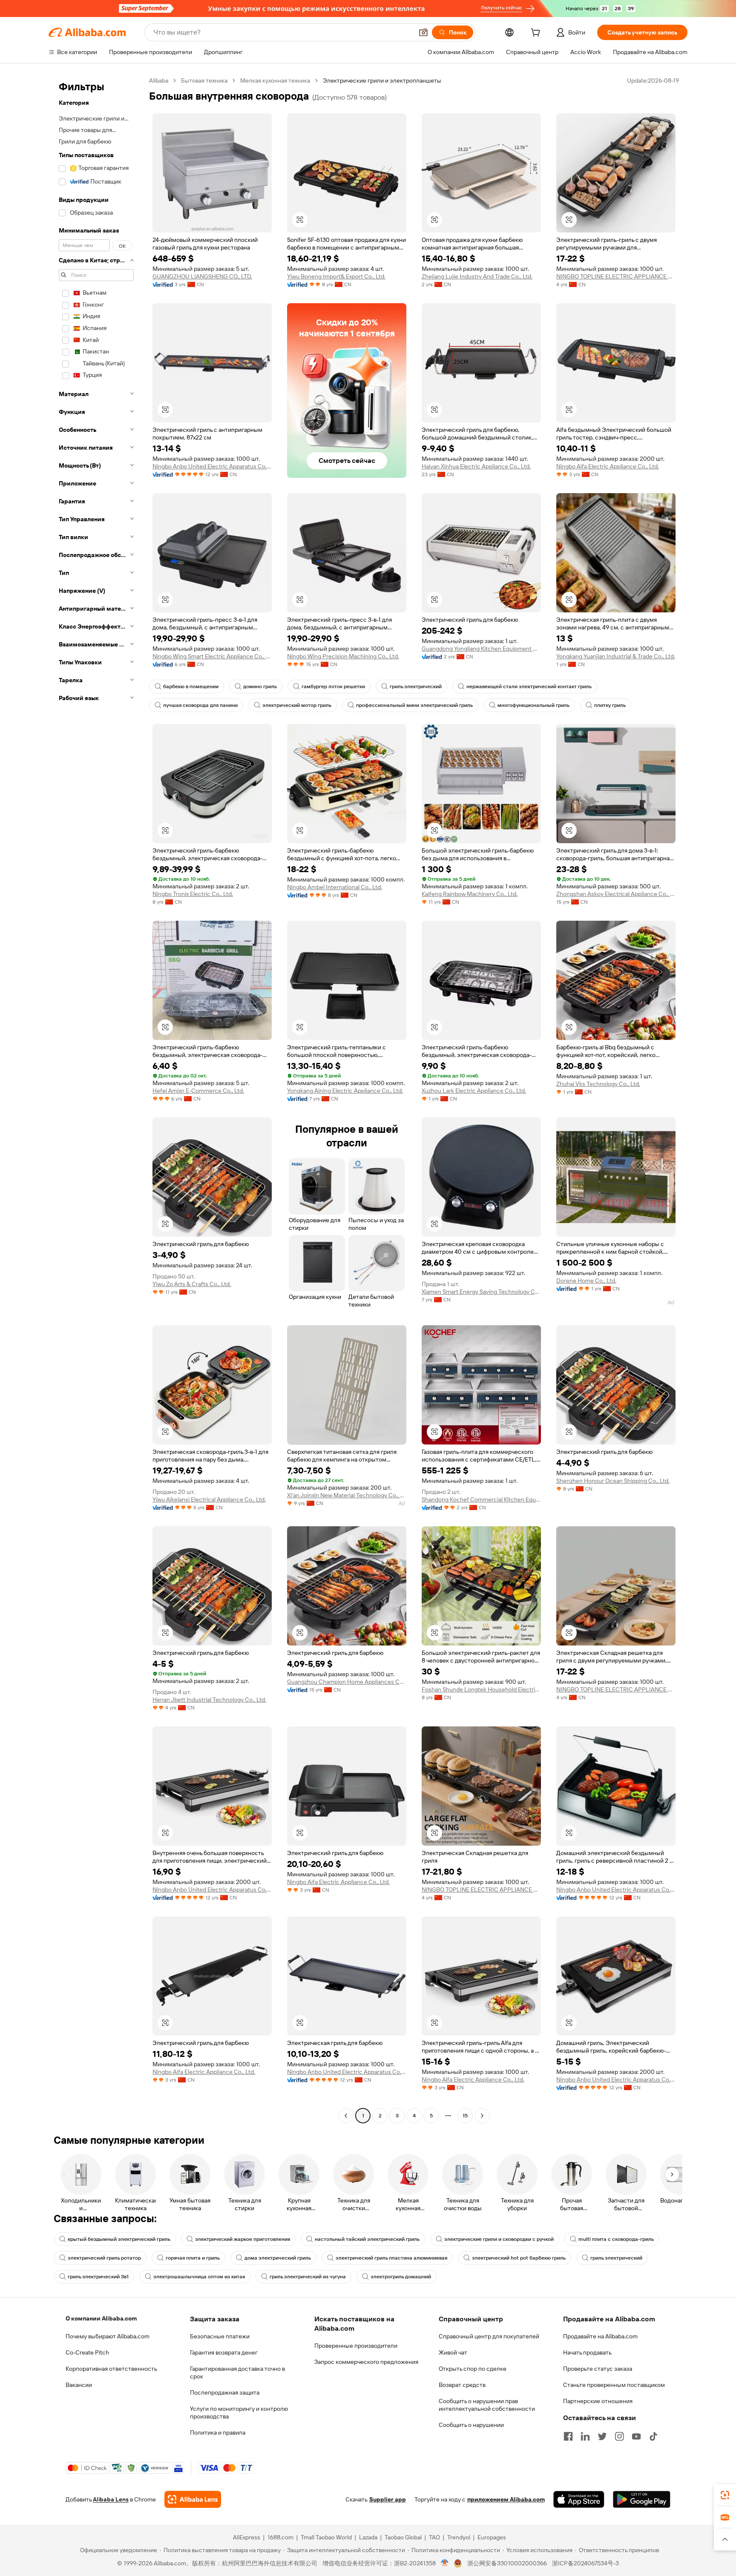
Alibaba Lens (111, 2499)
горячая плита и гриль (193, 2258)
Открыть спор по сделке (473, 2369)
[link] (725, 2495)
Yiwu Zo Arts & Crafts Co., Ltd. (192, 1284)
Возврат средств (462, 2385)
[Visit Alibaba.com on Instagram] (619, 2436)
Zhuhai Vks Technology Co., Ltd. (598, 1084)
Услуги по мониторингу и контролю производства (239, 2412)
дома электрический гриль (278, 2258)
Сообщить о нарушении (471, 2425)
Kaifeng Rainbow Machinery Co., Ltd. (470, 894)
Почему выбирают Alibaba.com (108, 2336)
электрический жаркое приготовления (243, 2239)
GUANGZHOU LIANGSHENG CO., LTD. (202, 276)
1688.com (280, 2537)
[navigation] (96, 1099)
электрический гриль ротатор (104, 2258)
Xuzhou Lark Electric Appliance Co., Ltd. (474, 1091)
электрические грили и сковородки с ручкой (499, 2239)
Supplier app (388, 2499)
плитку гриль (610, 705)
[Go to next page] (482, 2116)
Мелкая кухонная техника (275, 80)
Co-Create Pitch (87, 2352)
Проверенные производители (356, 2346)
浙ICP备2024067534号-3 (585, 2563)
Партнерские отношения (598, 2401)
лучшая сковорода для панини (200, 705)
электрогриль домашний (401, 2277)
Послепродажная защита (225, 2392)
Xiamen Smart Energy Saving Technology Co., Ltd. (481, 1292)
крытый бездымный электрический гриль (119, 2239)
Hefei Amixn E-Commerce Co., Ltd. (198, 1091)
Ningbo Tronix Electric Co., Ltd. (193, 894)
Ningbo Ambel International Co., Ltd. (335, 887)
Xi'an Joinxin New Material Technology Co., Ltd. (347, 1495)
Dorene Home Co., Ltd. (586, 1281)
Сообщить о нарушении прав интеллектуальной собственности (487, 2405)
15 (465, 2116)
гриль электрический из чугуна (308, 2277)
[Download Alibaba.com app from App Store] (579, 2499)
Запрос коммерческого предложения (366, 2362)
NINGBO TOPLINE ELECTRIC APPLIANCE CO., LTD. (616, 276)
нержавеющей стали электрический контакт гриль (529, 686)
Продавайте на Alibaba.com (600, 2336)
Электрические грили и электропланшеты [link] (382, 80)
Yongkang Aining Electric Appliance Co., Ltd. (345, 1091)
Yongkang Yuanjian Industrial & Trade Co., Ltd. (616, 656)
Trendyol (459, 2537)
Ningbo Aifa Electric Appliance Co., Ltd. (608, 466)
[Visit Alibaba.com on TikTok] (653, 2436)
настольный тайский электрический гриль (367, 2239)
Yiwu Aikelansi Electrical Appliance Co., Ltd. (209, 1499)
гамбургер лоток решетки (333, 686)
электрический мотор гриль (297, 705)
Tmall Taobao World (326, 2537)
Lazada (368, 2537)
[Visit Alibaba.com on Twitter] (602, 2436)
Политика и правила (218, 2432)
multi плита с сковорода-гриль (616, 2239)
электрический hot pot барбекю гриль (519, 2258)
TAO (434, 2537)
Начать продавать (587, 2352)
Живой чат (453, 2352)
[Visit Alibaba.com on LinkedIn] (585, 2436)
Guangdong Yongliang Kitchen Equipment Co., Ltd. (481, 649)
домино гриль (260, 686)
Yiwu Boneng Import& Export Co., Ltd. (336, 276)
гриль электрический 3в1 (98, 2277)
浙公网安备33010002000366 (507, 2563)
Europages (492, 2537)
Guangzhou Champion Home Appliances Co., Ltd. (347, 1682)
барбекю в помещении (191, 686)
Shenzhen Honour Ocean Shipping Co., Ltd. (613, 1481)
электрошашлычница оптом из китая (199, 2277)
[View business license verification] (445, 2563)
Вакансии (79, 2385)
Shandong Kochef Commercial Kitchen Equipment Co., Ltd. (481, 1499)
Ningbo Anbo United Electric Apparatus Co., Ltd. (212, 466)
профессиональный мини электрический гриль (414, 705)
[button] (423, 32)
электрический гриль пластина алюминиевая (391, 2258)
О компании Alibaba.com (101, 2318)
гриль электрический (416, 686)
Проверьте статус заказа (598, 2369)
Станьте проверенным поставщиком (614, 2385)
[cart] (537, 34)
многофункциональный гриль (533, 705)
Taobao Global (403, 2537)
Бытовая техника (204, 80)
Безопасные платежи (220, 2336)
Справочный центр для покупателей (489, 2336)
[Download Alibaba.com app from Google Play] (642, 2499)
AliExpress (247, 2537)
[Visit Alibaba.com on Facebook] (568, 2436)
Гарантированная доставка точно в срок (237, 2372)
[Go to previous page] (346, 2116)
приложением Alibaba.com (506, 2499)
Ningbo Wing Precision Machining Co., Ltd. (343, 656)
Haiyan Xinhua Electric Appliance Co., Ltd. (476, 466)
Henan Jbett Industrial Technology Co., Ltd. (209, 1700)
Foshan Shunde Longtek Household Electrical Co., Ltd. (481, 1689)
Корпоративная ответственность (111, 2369)
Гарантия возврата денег (224, 2352)
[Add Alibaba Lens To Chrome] (193, 2499)
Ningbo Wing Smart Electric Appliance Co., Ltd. (212, 656)
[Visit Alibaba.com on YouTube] (636, 2436)
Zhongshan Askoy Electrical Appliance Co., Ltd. (616, 894)
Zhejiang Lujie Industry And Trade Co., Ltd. (477, 276)
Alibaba (159, 80)
